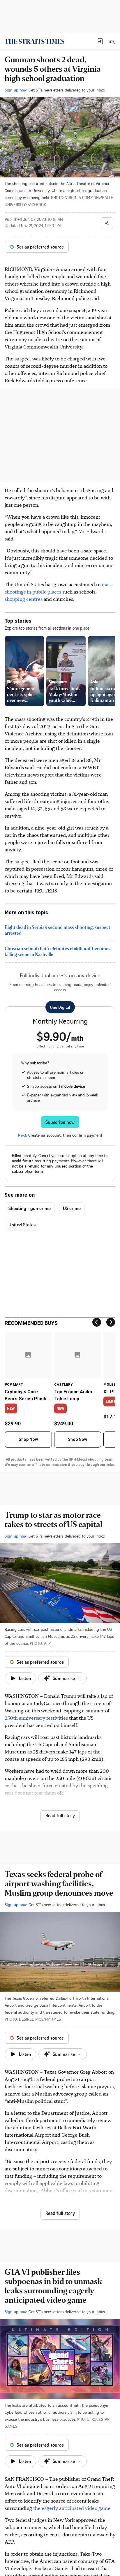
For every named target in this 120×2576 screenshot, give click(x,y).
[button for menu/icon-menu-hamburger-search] (112, 41)
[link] (35, 41)
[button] (100, 41)
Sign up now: (16, 90)
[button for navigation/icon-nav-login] (100, 41)
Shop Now (28, 1439)
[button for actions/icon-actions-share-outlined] (107, 223)
